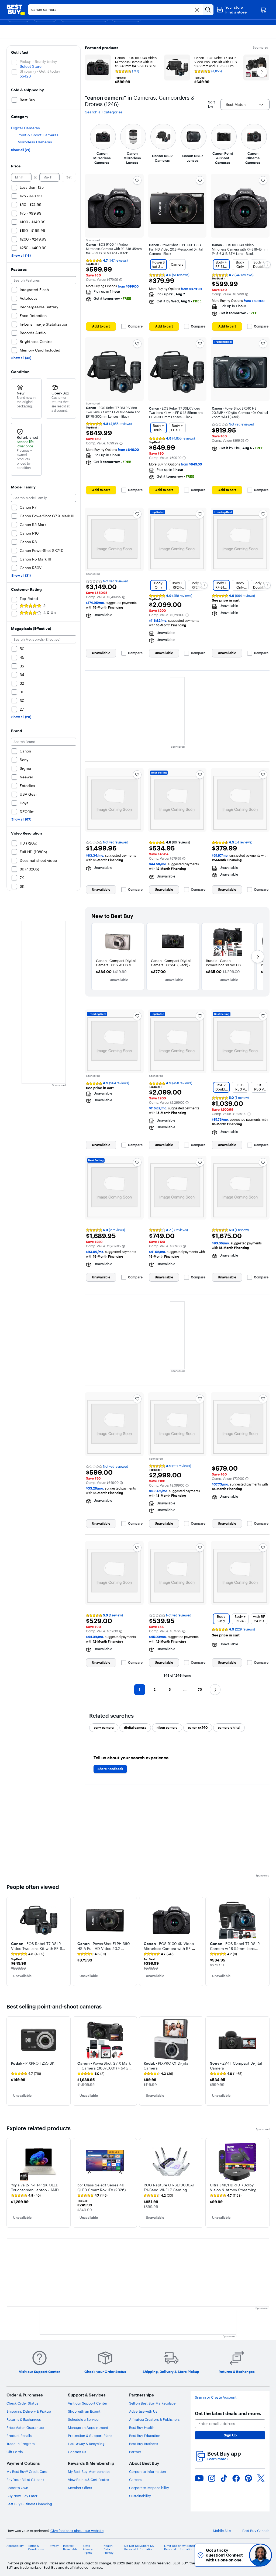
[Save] (137, 180)
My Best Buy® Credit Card (27, 2472)
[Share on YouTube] (199, 2478)
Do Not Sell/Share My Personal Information (139, 2548)
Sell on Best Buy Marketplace (152, 2403)
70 (200, 1689)
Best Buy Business (144, 2444)
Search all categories (104, 112)
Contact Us (77, 2452)
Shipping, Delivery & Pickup (29, 2411)
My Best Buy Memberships (89, 2472)
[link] (28, 1954)
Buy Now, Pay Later (22, 2496)
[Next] (267, 265)
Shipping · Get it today (40, 71)
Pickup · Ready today (38, 62)
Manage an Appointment (88, 2428)
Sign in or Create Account (216, 2397)
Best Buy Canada (256, 2531)
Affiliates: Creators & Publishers (154, 2419)
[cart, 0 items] (263, 10)
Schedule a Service (83, 2419)
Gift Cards (15, 2452)
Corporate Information (148, 2472)
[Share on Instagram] (212, 2478)
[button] (232, 10)
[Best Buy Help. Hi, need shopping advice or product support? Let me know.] (261, 2555)
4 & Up (50, 613)
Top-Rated (29, 599)
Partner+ (136, 2452)
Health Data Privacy (108, 2549)
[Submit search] (208, 10)
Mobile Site (222, 2531)
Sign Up (230, 2435)
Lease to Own (17, 2488)
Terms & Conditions (36, 2548)
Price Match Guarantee (25, 2428)
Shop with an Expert (84, 2411)
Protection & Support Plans (90, 2436)
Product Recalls (19, 2436)
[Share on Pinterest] (249, 2478)
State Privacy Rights (88, 2549)
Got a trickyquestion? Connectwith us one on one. (224, 2555)
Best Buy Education (145, 2436)
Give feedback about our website (77, 2531)
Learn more (218, 2459)
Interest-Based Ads (70, 2548)
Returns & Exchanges (24, 2419)
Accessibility (15, 2546)
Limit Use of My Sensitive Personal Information (182, 2548)
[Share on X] (261, 2478)
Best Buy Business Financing (29, 2504)
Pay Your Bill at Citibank (25, 2480)
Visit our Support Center (88, 2403)
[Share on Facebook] (236, 2478)
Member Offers (80, 2488)
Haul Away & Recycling (86, 2444)
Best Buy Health (142, 2428)
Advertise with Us (143, 2411)
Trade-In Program (21, 2444)
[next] (265, 1941)
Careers (135, 2480)
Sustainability (140, 2496)
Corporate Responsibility (149, 2488)
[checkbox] (104, 1728)
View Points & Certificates (88, 2480)
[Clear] (197, 10)
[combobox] (245, 104)
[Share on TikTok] (224, 2478)
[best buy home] (16, 10)
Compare (135, 326)
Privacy (54, 2546)
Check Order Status (22, 2403)
